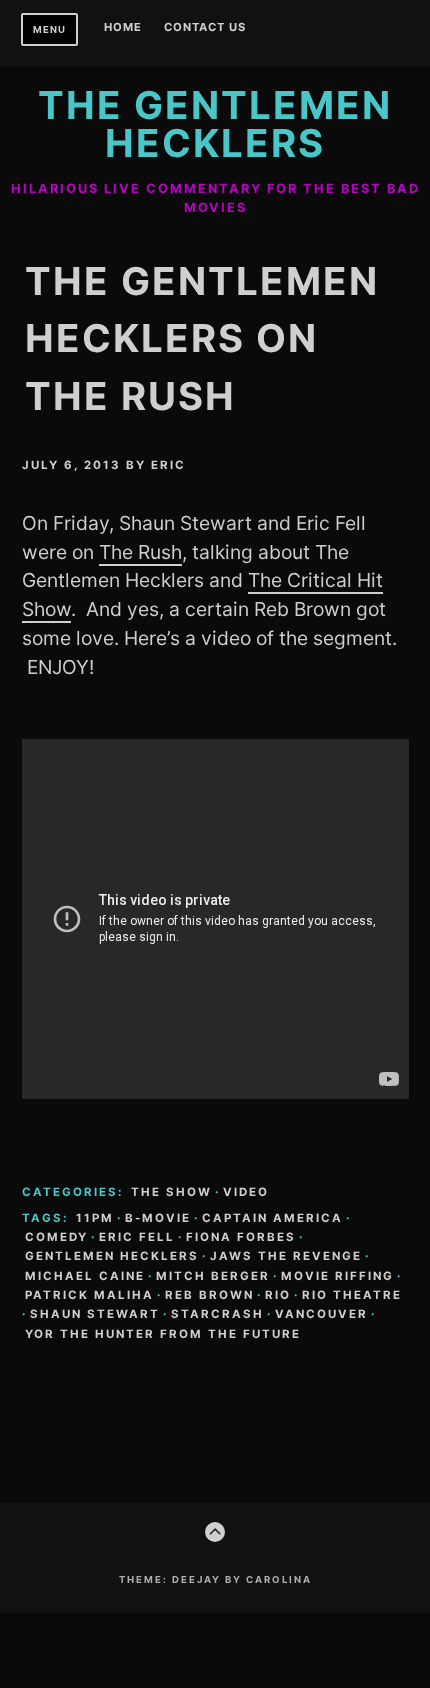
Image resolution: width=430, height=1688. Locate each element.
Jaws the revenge (286, 1256)
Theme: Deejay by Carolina (215, 1579)
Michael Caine (85, 1276)
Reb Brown (209, 1295)
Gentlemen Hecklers (112, 1256)
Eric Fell (137, 1237)
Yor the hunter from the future (163, 1334)
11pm (95, 1218)
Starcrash (217, 1314)
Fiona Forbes (241, 1237)
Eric (168, 465)
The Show (171, 1192)
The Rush (140, 552)
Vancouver (321, 1314)
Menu (49, 29)
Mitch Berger (213, 1276)
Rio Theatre (352, 1295)
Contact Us (205, 28)
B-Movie (158, 1218)
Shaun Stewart (95, 1314)
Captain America (272, 1218)
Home (123, 28)
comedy (56, 1237)
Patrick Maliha (89, 1295)
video (246, 1192)
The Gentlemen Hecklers (215, 124)
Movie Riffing (337, 1276)
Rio (278, 1295)
